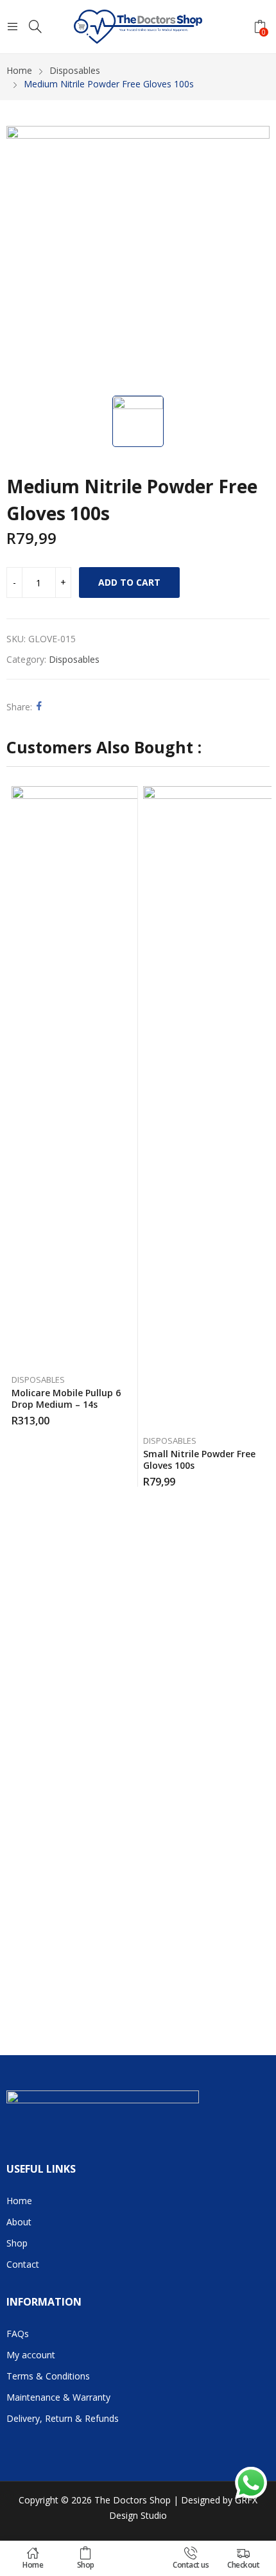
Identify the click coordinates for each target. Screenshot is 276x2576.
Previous (16, 1397)
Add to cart (129, 582)
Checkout (243, 2565)
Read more (262, 1477)
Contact (23, 2264)
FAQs (18, 2334)
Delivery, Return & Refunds (63, 2418)
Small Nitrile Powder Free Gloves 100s (199, 1459)
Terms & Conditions (48, 2376)
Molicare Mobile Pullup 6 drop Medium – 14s (66, 1398)
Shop (86, 2565)
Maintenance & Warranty (58, 2397)
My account (31, 2355)
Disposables (74, 659)
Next (260, 1397)
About (19, 2222)
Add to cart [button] (130, 1416)
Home (33, 2565)
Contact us (191, 2565)
